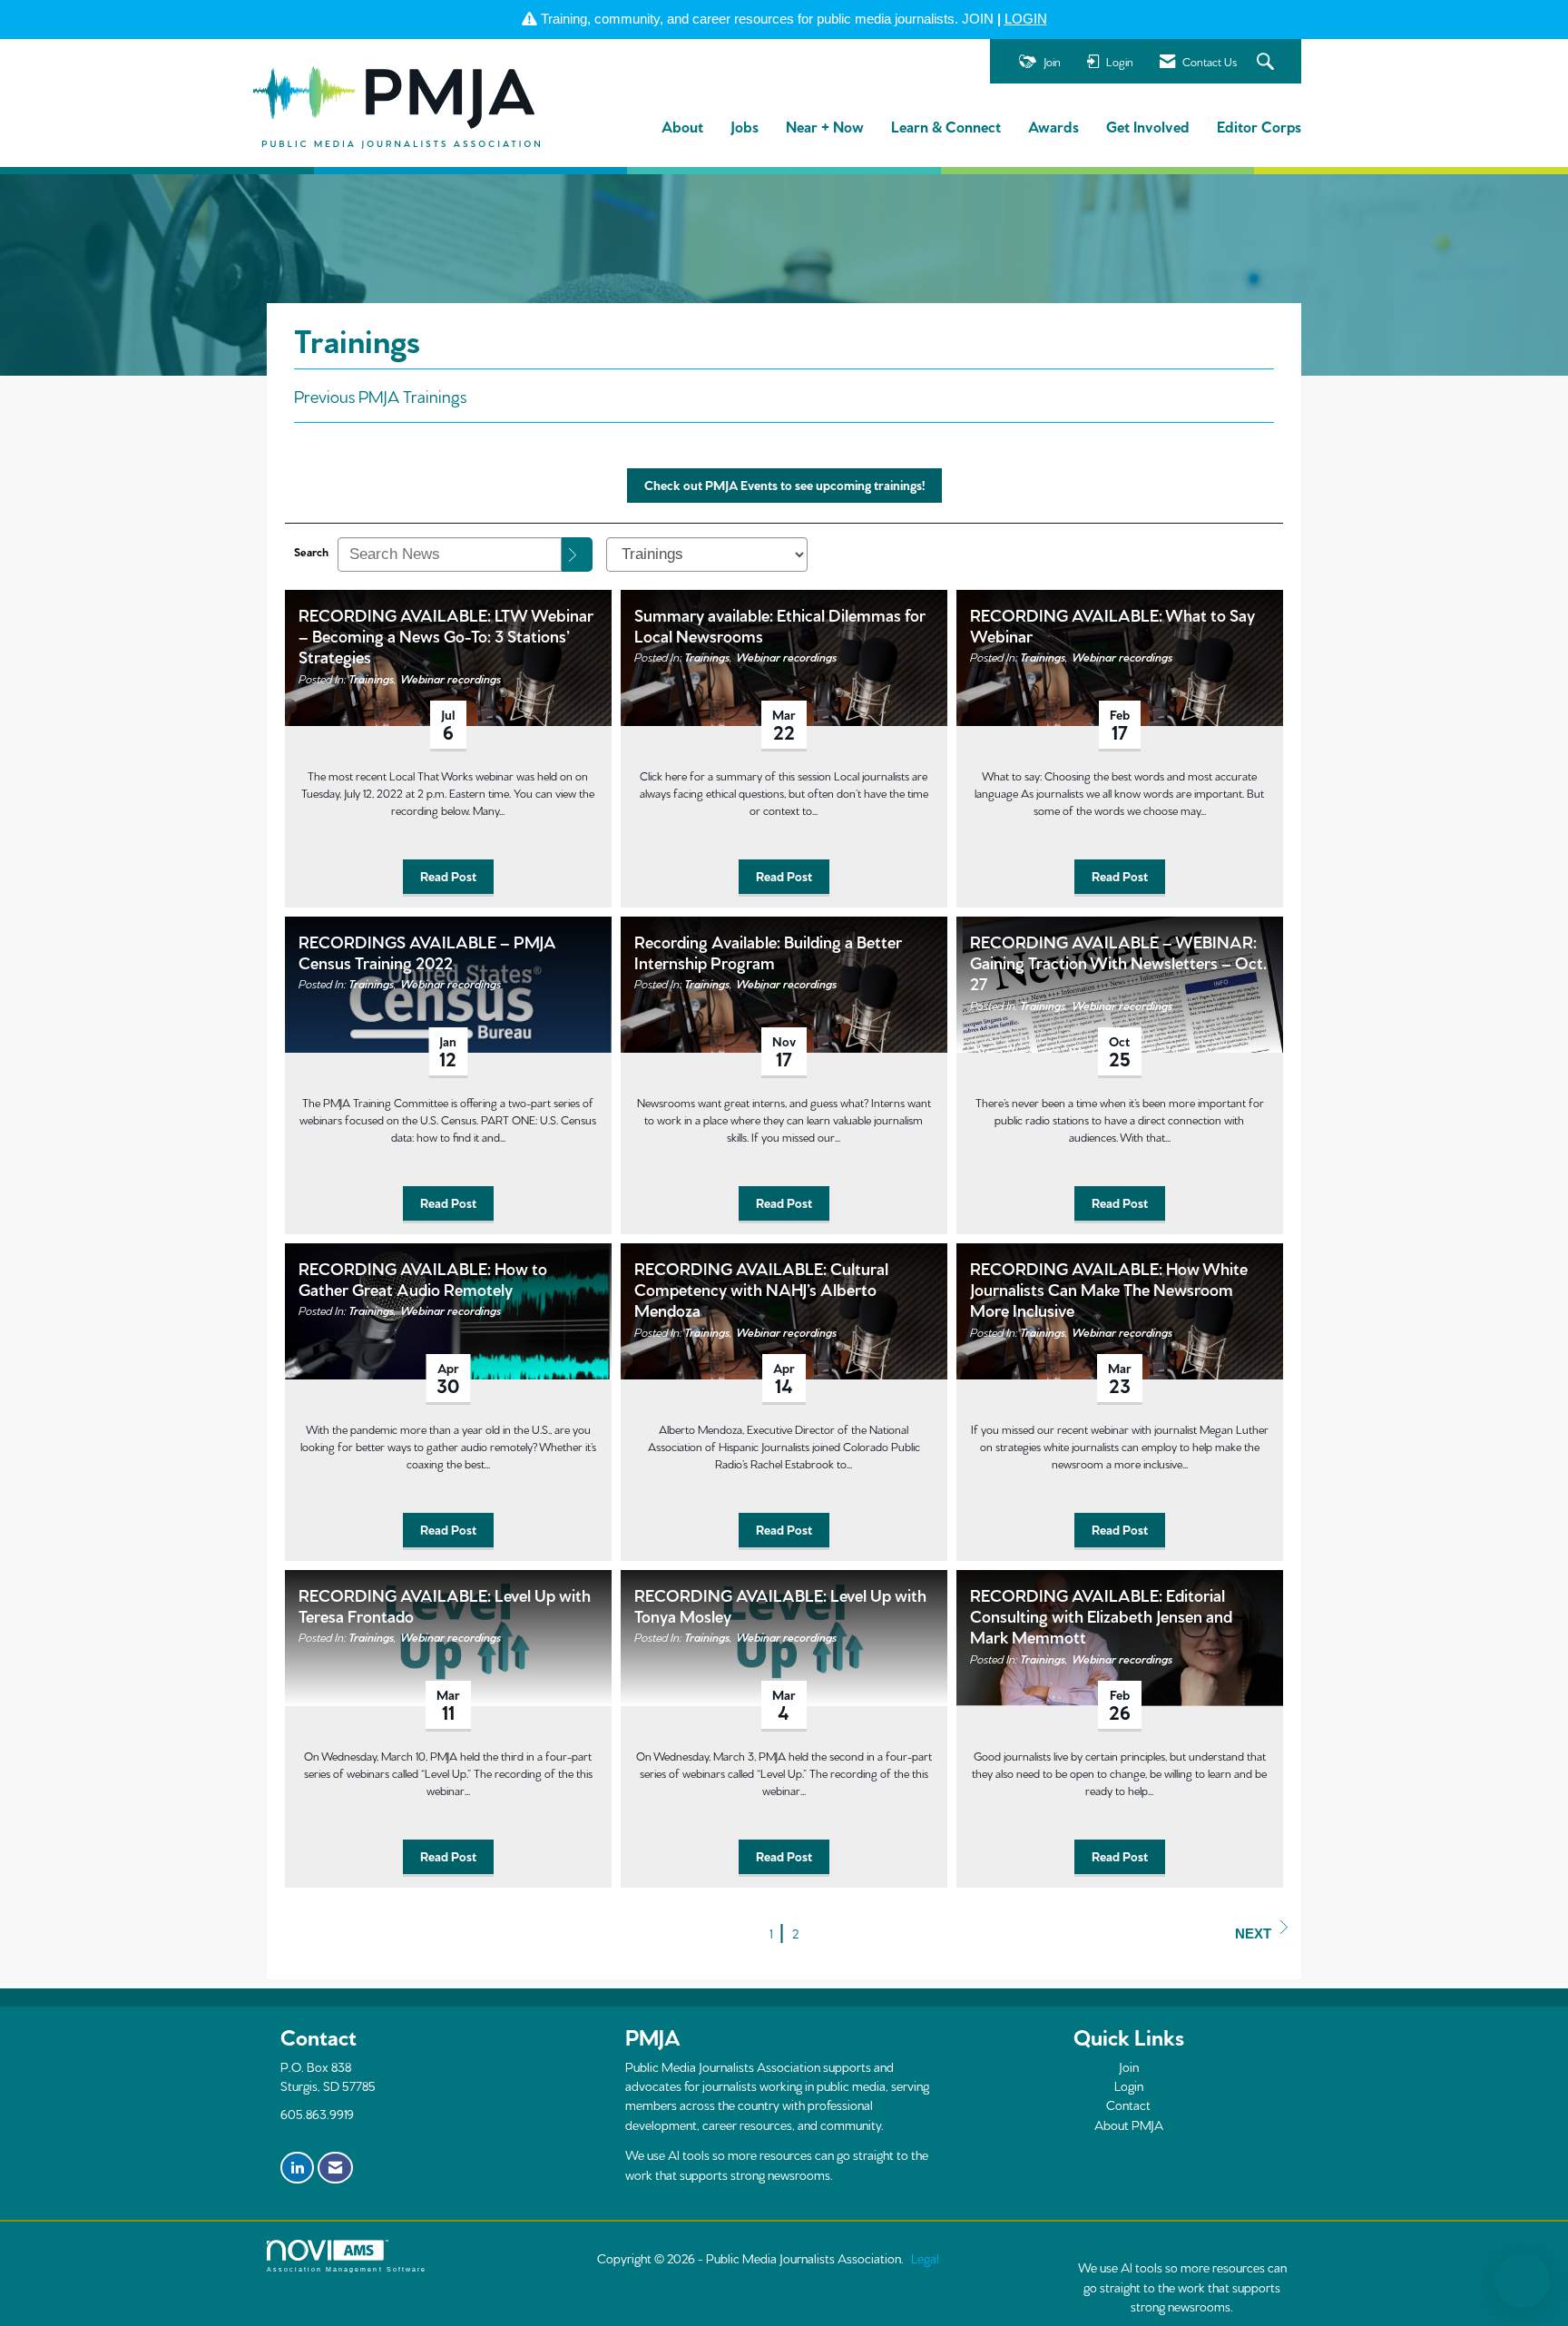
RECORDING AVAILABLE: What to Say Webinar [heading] (1112, 624)
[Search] (577, 555)
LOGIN (1026, 19)
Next (1253, 1933)
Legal (925, 2258)
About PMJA (1129, 2125)
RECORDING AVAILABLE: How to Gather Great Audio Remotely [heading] (423, 1278)
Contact (1128, 2105)
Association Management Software (347, 2269)
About (682, 126)
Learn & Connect (946, 126)
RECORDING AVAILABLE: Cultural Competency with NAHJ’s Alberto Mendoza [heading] (761, 1289)
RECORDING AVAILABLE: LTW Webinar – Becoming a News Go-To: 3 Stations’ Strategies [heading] (446, 635)
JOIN (978, 19)
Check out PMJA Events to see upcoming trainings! (784, 485)
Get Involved (1148, 126)
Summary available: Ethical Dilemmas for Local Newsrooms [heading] (780, 624)
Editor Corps (1259, 126)
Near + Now (825, 126)
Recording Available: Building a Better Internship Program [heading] (768, 951)
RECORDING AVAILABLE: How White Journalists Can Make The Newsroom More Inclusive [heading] (1109, 1289)
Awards (1053, 126)
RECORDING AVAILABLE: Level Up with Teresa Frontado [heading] (445, 1605)
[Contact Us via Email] (335, 2168)
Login (1129, 2086)
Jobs (745, 126)
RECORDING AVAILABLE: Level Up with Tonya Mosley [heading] (780, 1605)
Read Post (448, 876)
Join (1129, 2066)
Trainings (371, 678)
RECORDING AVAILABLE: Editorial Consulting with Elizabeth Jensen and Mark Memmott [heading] (1101, 1615)
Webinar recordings (451, 678)
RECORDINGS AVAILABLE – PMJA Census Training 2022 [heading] (427, 951)
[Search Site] (1268, 62)
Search (311, 551)
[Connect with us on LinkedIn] (297, 2168)
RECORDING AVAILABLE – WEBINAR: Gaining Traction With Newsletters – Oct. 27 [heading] (1118, 962)
